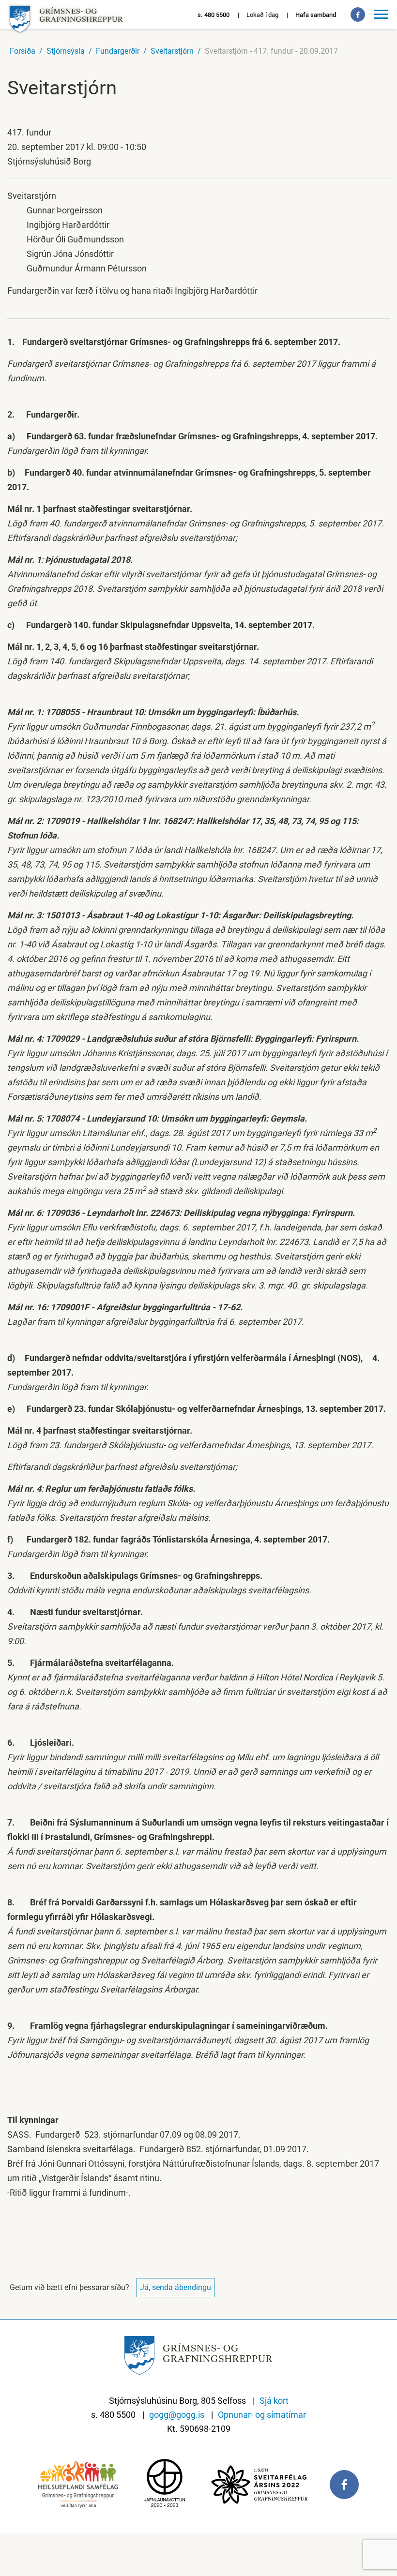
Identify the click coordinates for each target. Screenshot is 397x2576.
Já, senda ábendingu (176, 2287)
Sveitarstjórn (172, 51)
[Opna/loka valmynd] (382, 15)
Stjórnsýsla (66, 51)
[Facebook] (358, 15)
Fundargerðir (118, 51)
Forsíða (23, 51)
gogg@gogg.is (177, 2415)
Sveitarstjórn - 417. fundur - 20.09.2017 (271, 51)
